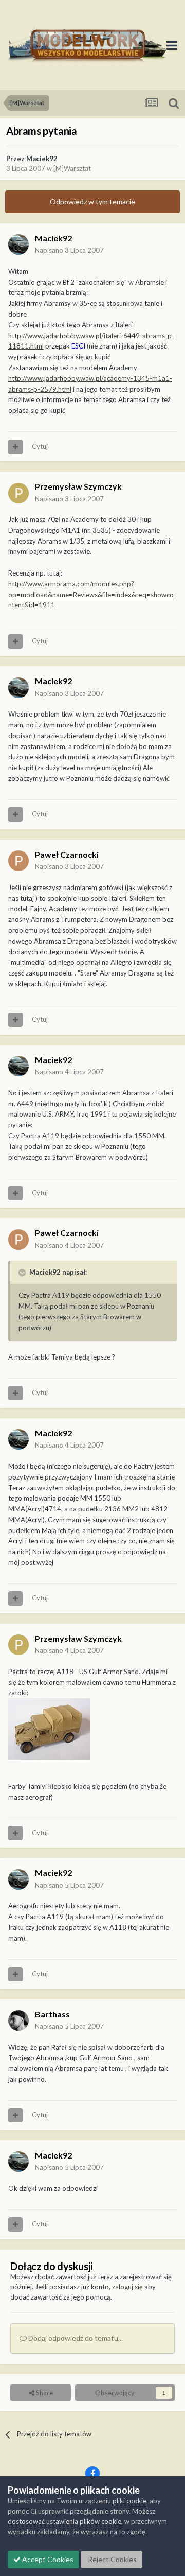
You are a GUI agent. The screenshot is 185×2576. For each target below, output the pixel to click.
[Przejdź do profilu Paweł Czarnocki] (18, 861)
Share (44, 2393)
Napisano (69, 250)
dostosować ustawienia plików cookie (64, 2521)
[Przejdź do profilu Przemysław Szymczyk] (18, 493)
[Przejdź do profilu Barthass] (18, 2021)
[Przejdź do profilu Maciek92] (18, 245)
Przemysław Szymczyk (78, 486)
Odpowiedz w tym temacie (92, 202)
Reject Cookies (112, 2559)
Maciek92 (42, 159)
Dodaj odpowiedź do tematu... (75, 2338)
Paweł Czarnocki (67, 854)
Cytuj (40, 446)
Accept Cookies (47, 2559)
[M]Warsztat (72, 168)
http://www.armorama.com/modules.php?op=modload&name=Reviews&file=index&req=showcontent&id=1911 (91, 595)
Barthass (52, 2014)
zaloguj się (127, 2287)
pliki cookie (129, 2501)
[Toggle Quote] (23, 1273)
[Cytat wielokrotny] (15, 447)
